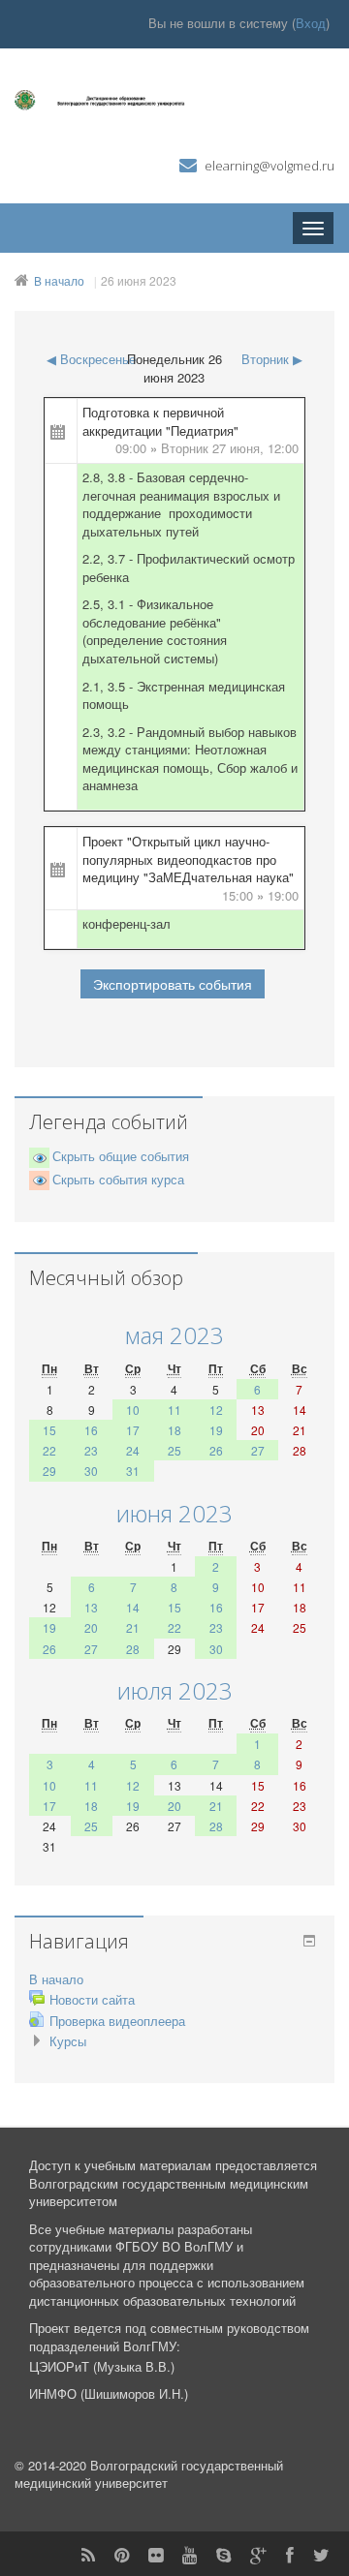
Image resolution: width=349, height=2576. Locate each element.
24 (133, 1450)
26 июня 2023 (139, 280)
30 (91, 1471)
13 (91, 1607)
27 (258, 1450)
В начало (59, 280)
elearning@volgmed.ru (270, 166)
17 (133, 1430)
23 (91, 1450)
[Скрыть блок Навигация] (309, 1941)
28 (133, 1649)
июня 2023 (174, 1513)
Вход (311, 23)
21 (133, 1627)
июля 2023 (175, 1690)
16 (91, 1430)
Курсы (68, 2041)
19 (216, 1430)
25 (174, 1450)
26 (216, 1450)
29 (49, 1471)
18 (174, 1430)
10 (133, 1410)
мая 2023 (174, 1335)
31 (133, 1471)
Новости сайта (92, 1999)
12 (216, 1410)
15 (49, 1430)
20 (91, 1627)
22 (49, 1450)
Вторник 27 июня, (214, 448)
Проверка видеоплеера (117, 2021)
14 (133, 1607)
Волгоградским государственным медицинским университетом (169, 2193)
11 (174, 1410)
